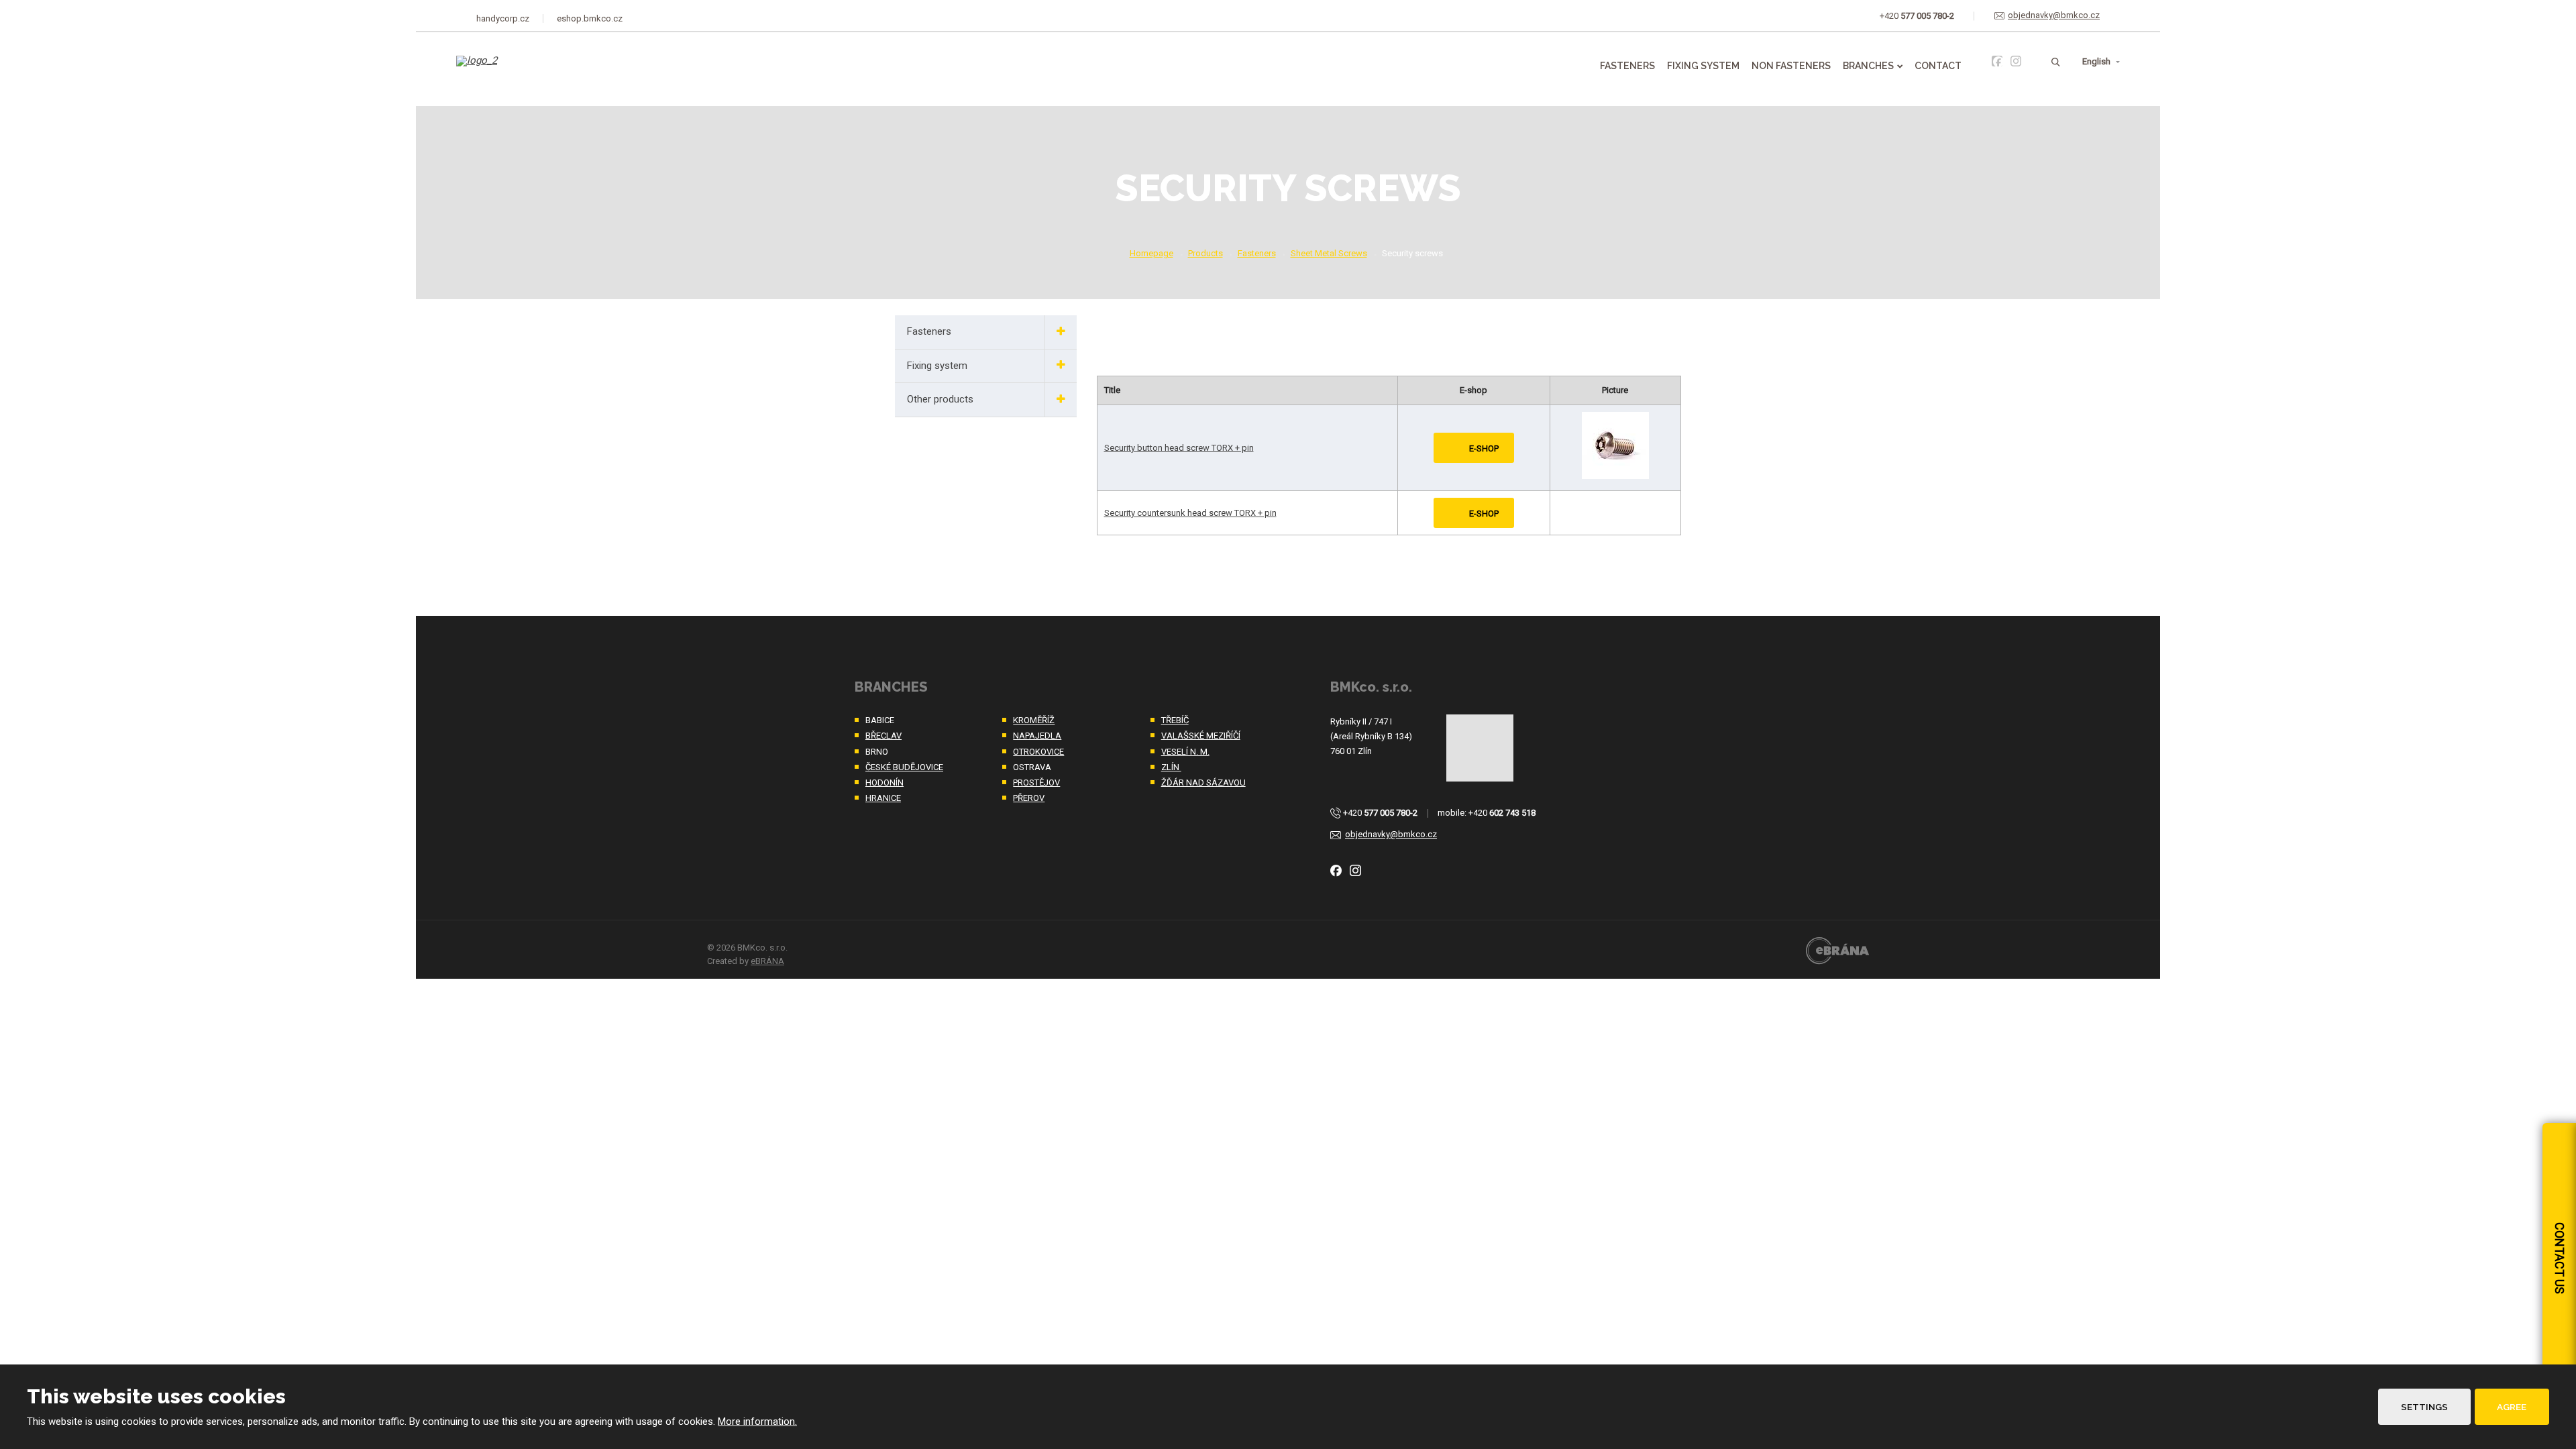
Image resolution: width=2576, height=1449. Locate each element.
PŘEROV (1029, 798)
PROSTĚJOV (1036, 783)
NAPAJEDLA (1037, 736)
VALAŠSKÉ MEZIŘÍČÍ (1201, 736)
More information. (757, 1421)
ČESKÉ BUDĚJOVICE (904, 767)
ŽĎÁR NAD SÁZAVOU (1203, 783)
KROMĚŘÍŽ (1034, 720)
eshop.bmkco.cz (590, 18)
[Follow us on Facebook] (1997, 61)
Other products (940, 399)
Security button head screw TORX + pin (1179, 448)
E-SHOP (1484, 448)
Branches (1868, 66)
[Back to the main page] (525, 70)
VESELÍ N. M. (1185, 752)
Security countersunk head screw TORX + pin (1190, 513)
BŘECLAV (883, 736)
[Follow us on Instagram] (2016, 61)
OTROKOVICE (1038, 752)
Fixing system (1703, 66)
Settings (2424, 1407)
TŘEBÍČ (1175, 720)
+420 (1380, 813)
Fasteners (1627, 66)
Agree (2512, 1407)
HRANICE (883, 798)
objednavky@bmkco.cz (1391, 834)
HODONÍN (884, 783)
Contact (1938, 66)
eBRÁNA (767, 961)
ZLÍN (1171, 767)
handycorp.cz (503, 18)
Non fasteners (1791, 66)
